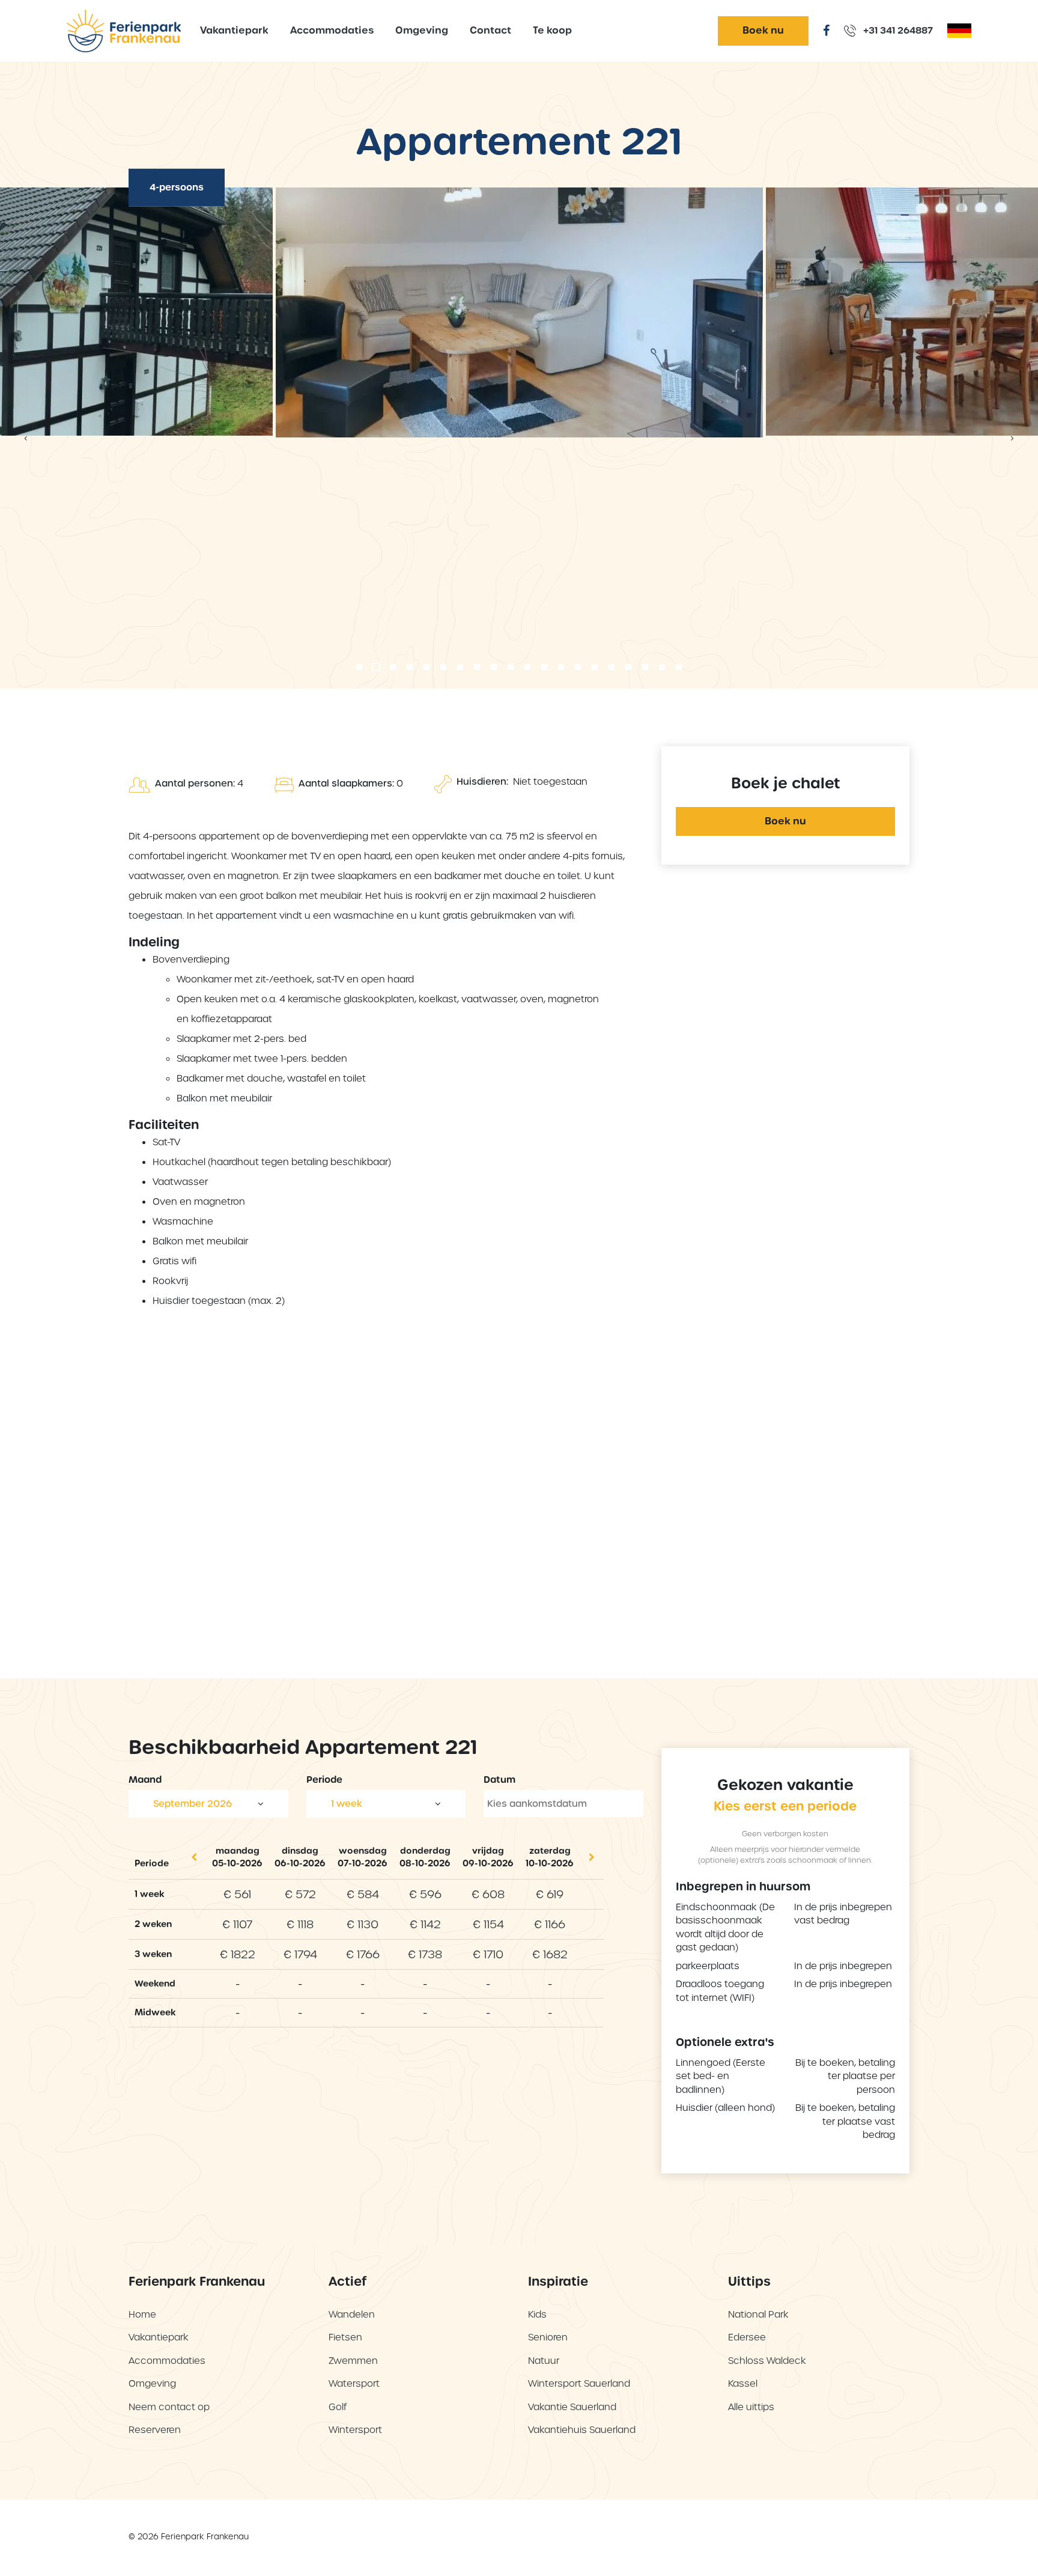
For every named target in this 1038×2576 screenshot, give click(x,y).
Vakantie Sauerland (572, 2407)
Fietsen (345, 2337)
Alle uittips (751, 2407)
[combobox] (208, 1804)
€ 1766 (363, 1954)
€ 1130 (363, 1924)
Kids (537, 2314)
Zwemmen (353, 2361)
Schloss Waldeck (767, 2361)
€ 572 (300, 1894)
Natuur (544, 2361)
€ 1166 (550, 1924)
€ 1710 (488, 1954)
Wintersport (355, 2430)
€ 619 (550, 1894)
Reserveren (155, 2430)
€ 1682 (550, 1954)
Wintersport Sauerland (579, 2383)
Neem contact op (169, 2407)
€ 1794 (300, 1954)
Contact (490, 30)
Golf (338, 2407)
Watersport (354, 2383)
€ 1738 (425, 1954)
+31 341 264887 (897, 30)
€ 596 (425, 1894)
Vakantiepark (234, 30)
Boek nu (763, 30)
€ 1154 (488, 1924)
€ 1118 (300, 1924)
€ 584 (363, 1894)
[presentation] (26, 438)
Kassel (743, 2383)
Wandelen (352, 2314)
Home (142, 2314)
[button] (359, 667)
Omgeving (422, 30)
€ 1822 (238, 1954)
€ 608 (488, 1894)
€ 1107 (237, 1924)
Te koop (552, 30)
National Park (758, 2314)
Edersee (747, 2337)
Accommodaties (332, 30)
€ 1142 (425, 1924)
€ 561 (237, 1894)
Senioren (548, 2337)
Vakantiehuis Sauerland (582, 2430)
